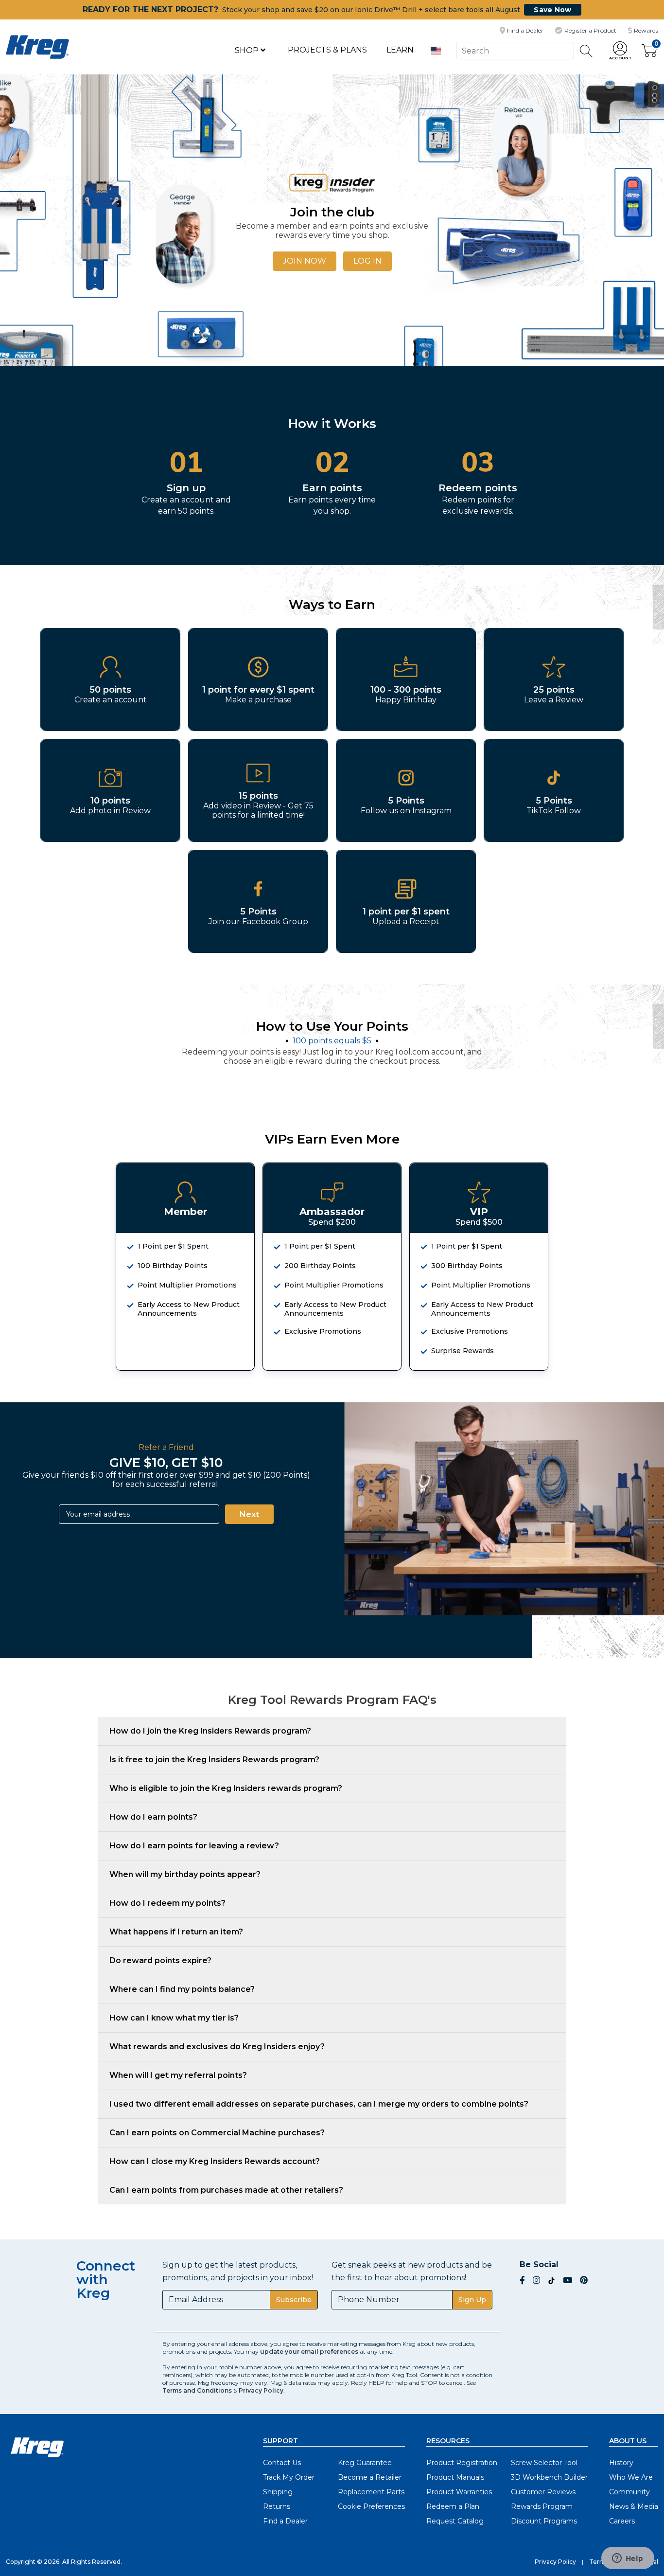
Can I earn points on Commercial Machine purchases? (217, 2133)
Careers (622, 2521)
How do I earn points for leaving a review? (194, 1846)
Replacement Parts (371, 2492)
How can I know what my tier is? (174, 2018)
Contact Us (282, 2463)
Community (629, 2492)
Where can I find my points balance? (182, 1989)
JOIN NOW (305, 261)
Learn (400, 50)
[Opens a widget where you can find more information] (628, 2559)
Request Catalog (455, 2521)
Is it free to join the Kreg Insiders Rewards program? (214, 1760)
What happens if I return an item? (176, 1932)
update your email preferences (309, 2352)
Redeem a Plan (453, 2506)
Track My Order (289, 2477)
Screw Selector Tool (544, 2463)
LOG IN (367, 261)
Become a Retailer (370, 2477)
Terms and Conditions (197, 2390)
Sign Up (472, 2300)
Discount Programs (544, 2521)
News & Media (634, 2506)
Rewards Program (542, 2506)
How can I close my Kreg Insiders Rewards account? (215, 2161)
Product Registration (462, 2463)
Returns (277, 2506)
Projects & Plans (327, 50)
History (621, 2463)
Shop (248, 50)
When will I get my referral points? (178, 2075)
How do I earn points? (153, 1817)
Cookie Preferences (371, 2506)
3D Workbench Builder (549, 2477)
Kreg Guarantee (365, 2463)
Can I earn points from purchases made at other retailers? (226, 2190)
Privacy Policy (261, 2390)
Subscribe (294, 2300)
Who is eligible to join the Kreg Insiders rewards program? (226, 1788)
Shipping (278, 2492)
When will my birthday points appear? (185, 1874)
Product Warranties (459, 2492)
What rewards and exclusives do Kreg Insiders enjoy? (217, 2047)
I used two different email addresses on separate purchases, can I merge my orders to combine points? (319, 2104)
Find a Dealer (285, 2521)
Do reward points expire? (160, 1960)
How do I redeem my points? (167, 1903)
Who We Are (631, 2477)
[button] (620, 51)
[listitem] (110, 680)
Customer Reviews (543, 2492)
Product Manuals (455, 2477)
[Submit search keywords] (586, 51)
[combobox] (515, 50)
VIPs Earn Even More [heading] (332, 1139)
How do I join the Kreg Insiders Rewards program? (210, 1731)
